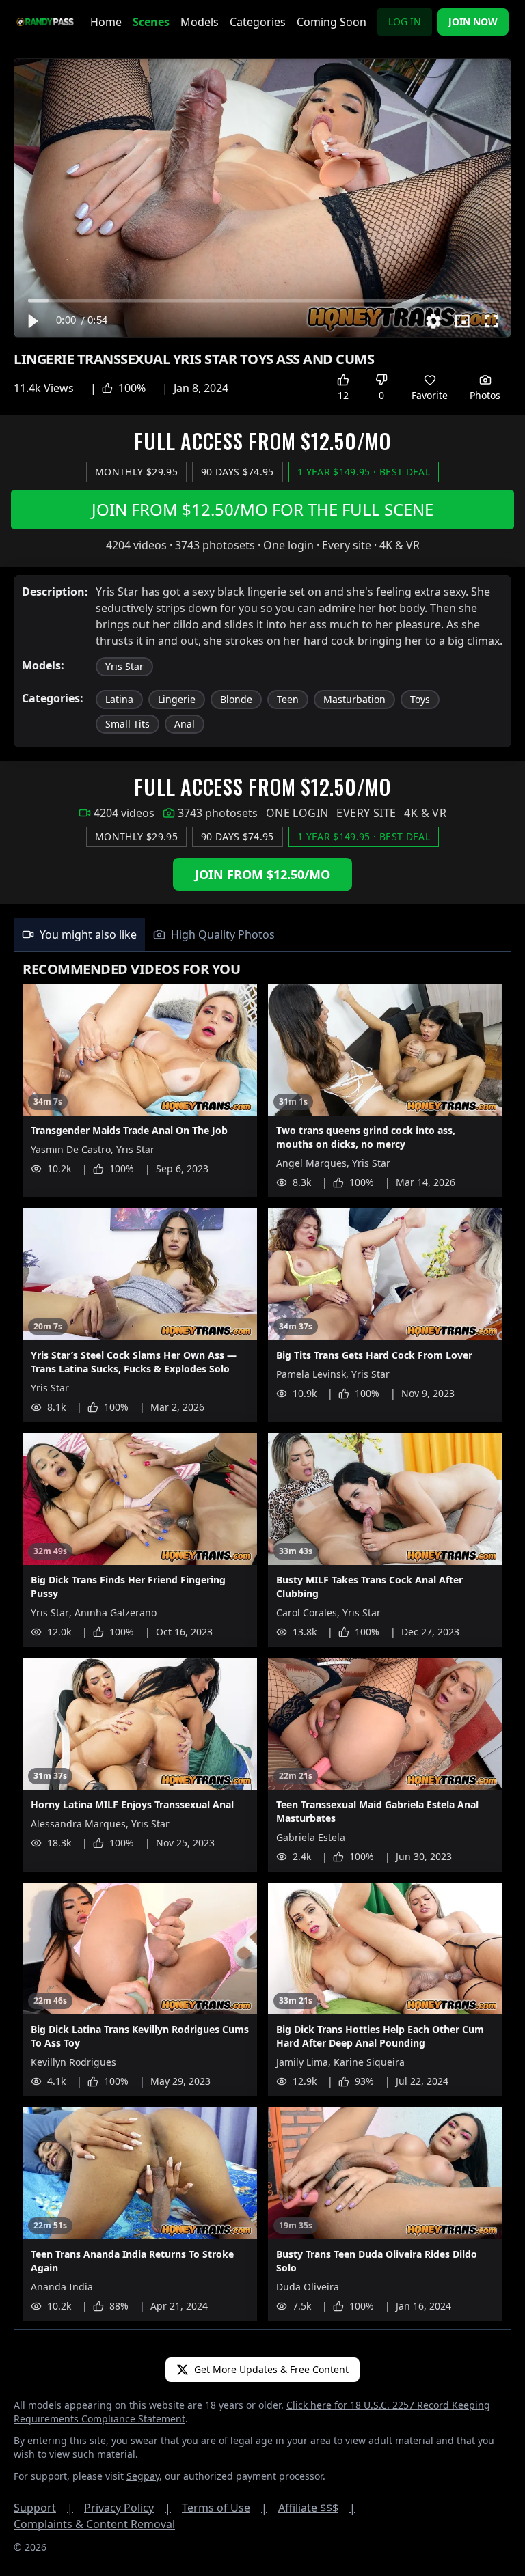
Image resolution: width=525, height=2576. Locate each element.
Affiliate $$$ (317, 2508)
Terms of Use (225, 2508)
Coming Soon (332, 22)
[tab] (79, 934)
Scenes (151, 22)
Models (200, 22)
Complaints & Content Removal (94, 2524)
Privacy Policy (127, 2508)
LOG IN (405, 22)
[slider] (263, 300)
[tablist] (262, 935)
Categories (258, 22)
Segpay (143, 2476)
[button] (32, 321)
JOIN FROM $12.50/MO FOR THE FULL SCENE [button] (262, 509)
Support (43, 2508)
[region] (262, 198)
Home (106, 22)
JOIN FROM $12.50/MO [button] (262, 874)
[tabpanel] (262, 1641)
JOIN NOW (473, 22)
